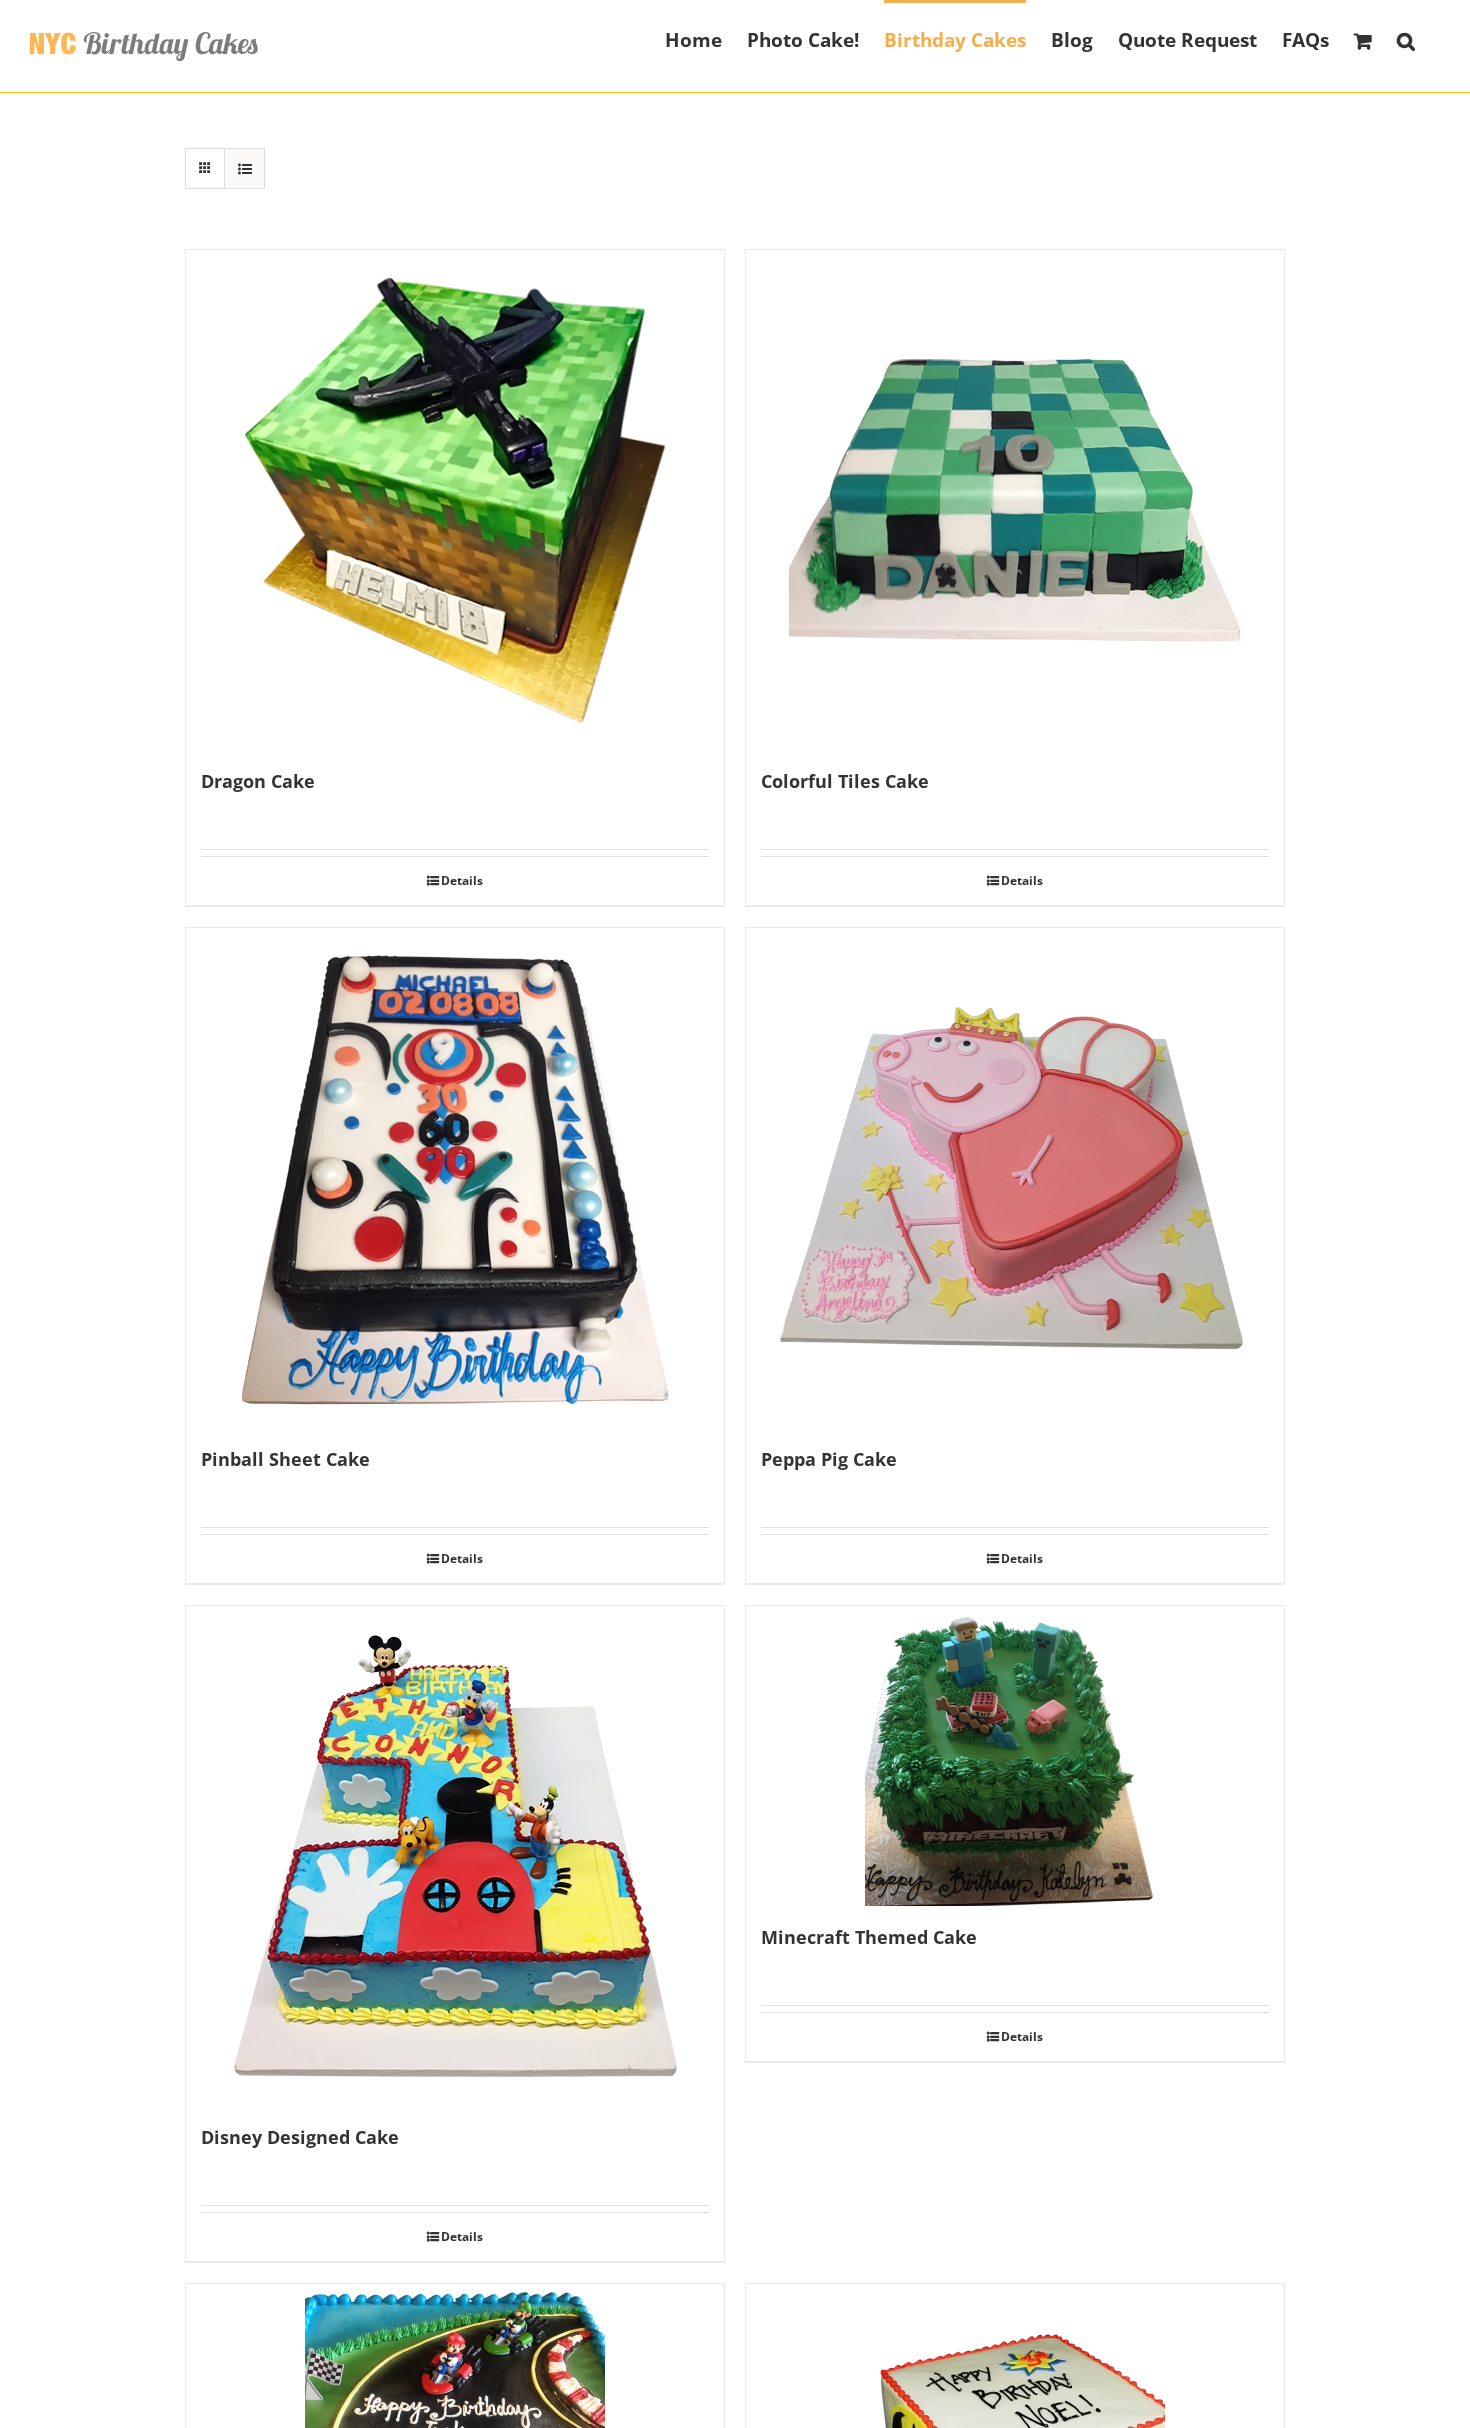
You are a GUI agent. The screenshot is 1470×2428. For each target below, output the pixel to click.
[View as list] (244, 168)
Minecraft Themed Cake (869, 1937)
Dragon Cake (258, 781)
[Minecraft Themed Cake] (1015, 1756)
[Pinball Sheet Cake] (455, 1178)
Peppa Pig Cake (829, 1459)
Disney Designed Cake (300, 2137)
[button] (1406, 39)
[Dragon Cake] (455, 500)
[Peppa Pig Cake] (1015, 1178)
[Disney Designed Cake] (455, 1856)
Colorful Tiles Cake (845, 781)
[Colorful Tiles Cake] (1015, 500)
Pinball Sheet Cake (285, 1459)
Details (462, 880)
